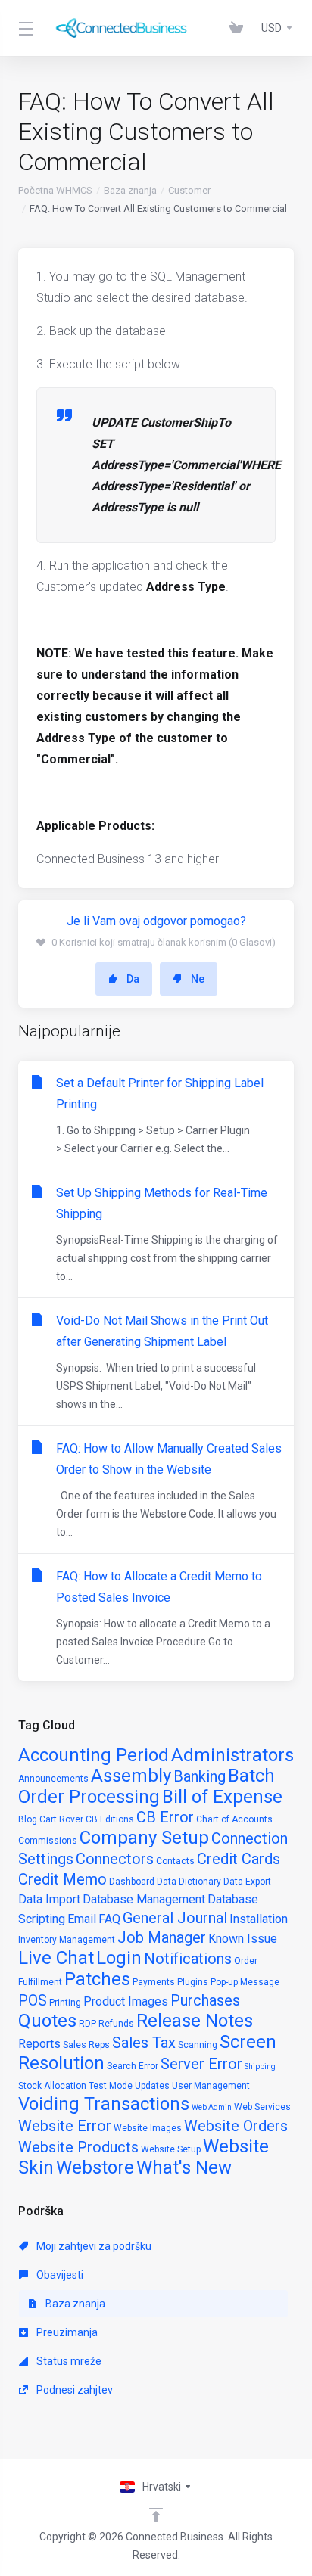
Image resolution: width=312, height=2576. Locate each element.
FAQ (109, 1919)
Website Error (65, 2126)
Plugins (193, 1982)
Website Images (148, 2128)
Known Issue (243, 1939)
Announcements (53, 1779)
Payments (154, 1982)
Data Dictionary (189, 1882)
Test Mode (111, 2086)
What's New (184, 2167)
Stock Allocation (52, 2086)
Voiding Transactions (104, 2104)
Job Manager (162, 1937)
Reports (39, 2044)
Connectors (115, 1859)
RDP (87, 2024)
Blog (28, 1819)
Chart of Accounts (234, 1819)
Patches (97, 1979)
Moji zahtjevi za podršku (93, 2246)
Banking (200, 1776)
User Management (211, 2086)
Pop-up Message (245, 1982)
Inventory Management (67, 1940)
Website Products (78, 2147)
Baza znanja (130, 190)
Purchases (205, 2000)
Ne (198, 979)
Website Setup (171, 2149)
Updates (152, 2086)
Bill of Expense (222, 1797)
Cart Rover (61, 1819)
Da (133, 979)
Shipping (260, 2066)
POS (33, 2000)
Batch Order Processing (147, 1786)
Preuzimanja (66, 2332)
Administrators (232, 1755)
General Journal (175, 1918)
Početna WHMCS (55, 190)
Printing (65, 2003)
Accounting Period (94, 1755)
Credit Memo (62, 1879)
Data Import (49, 1899)
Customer (189, 190)
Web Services (262, 2107)
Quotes (47, 2021)
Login (119, 1958)
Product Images (126, 2001)
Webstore (95, 2167)
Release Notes (195, 2021)
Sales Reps (86, 2045)
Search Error (133, 2066)
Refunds (116, 2024)
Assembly (131, 1776)
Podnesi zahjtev (73, 2390)
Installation (259, 1919)
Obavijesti (59, 2275)
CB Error (165, 1817)
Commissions (48, 1841)
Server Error (201, 2064)
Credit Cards (239, 1859)
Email (82, 1919)
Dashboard (132, 1882)
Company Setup (144, 1838)
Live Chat (56, 1958)
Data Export (247, 1882)
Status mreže (68, 2361)
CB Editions (110, 1819)
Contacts (175, 1861)
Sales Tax (144, 2043)
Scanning (198, 2045)
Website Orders (236, 2126)
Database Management (144, 1899)
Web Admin (212, 2107)
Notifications (188, 1959)
